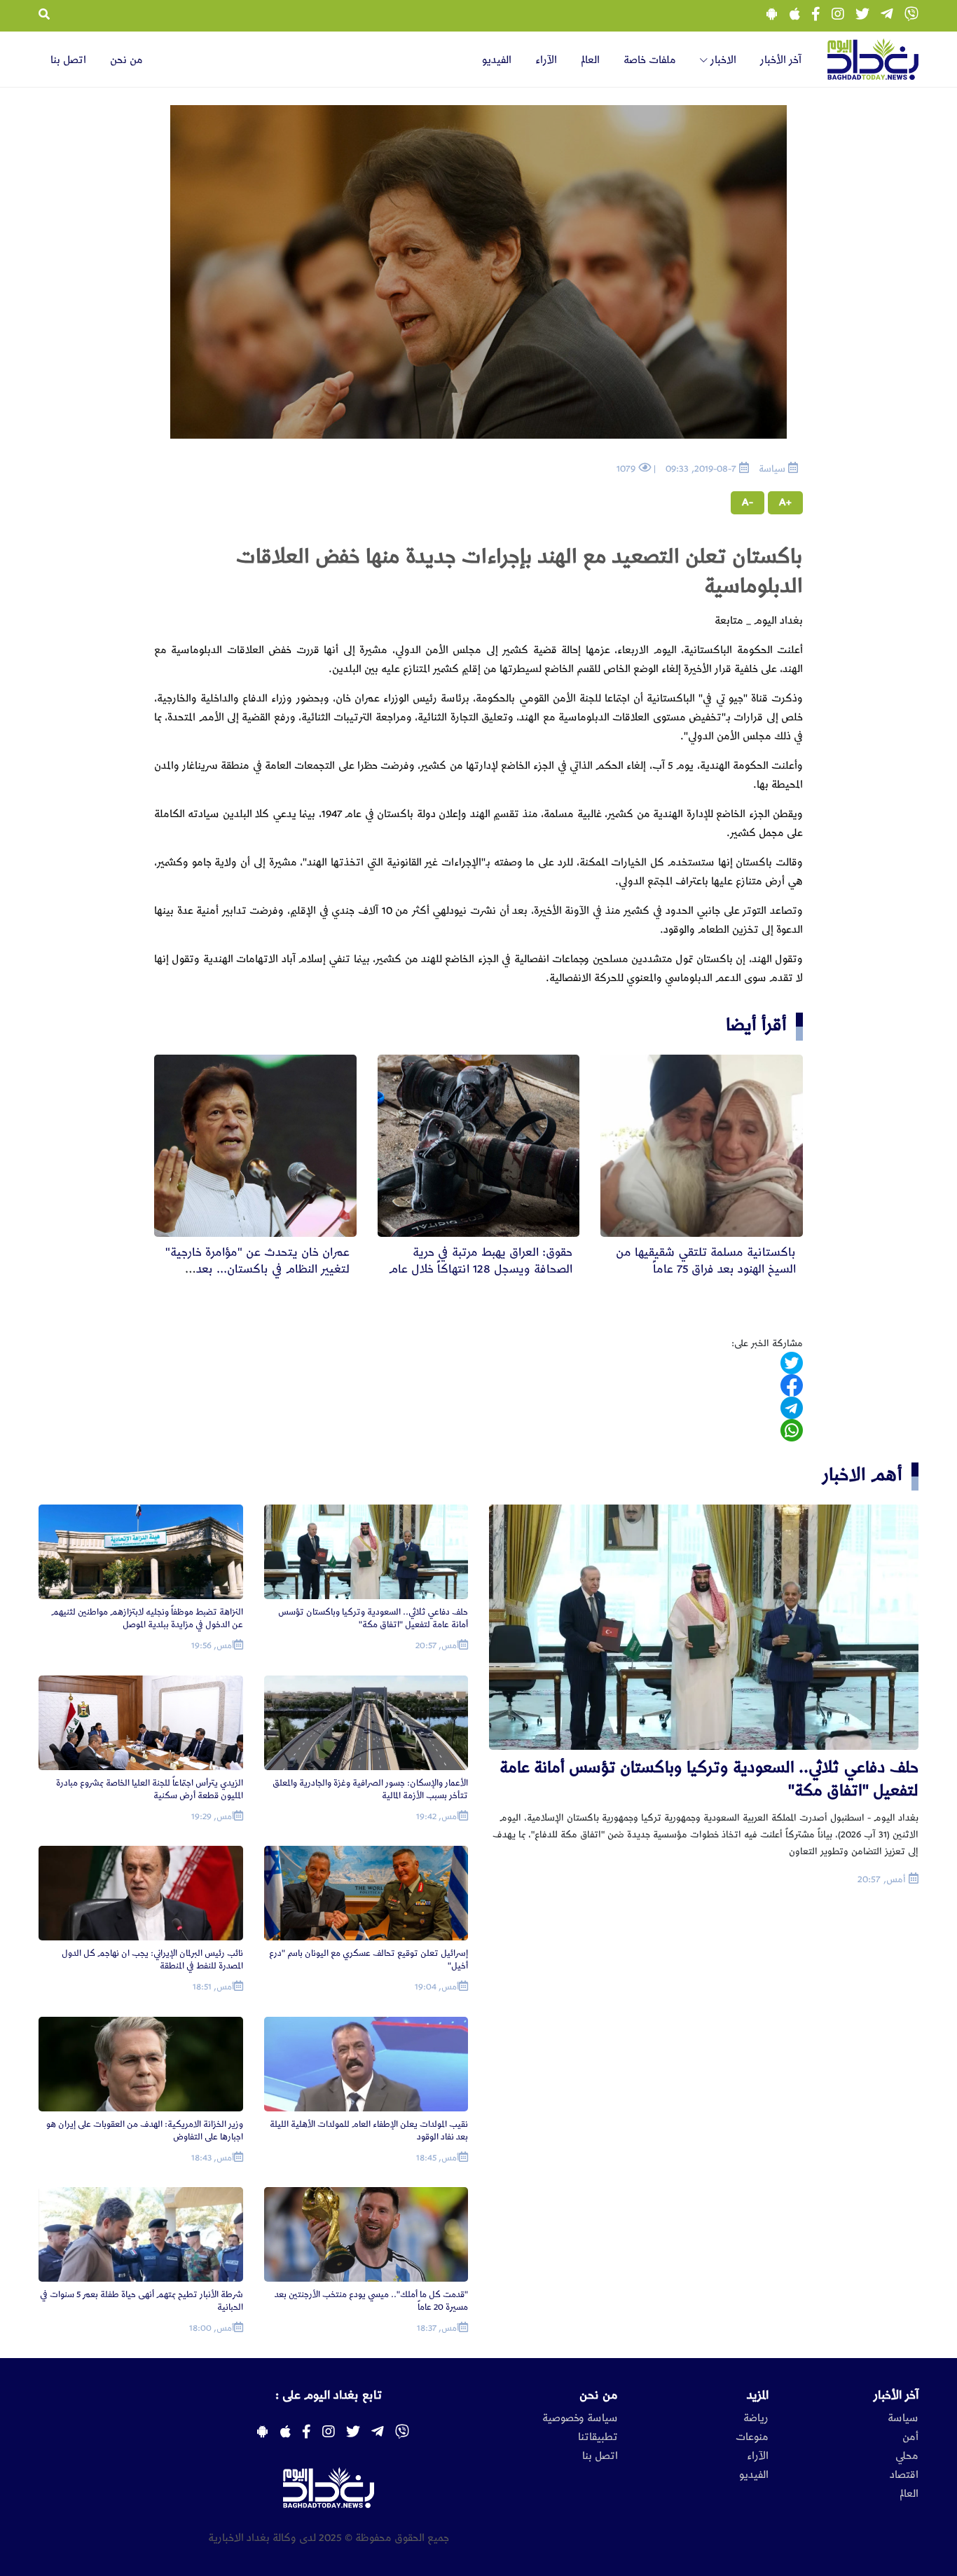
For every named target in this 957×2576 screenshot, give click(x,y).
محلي (907, 2456)
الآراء (546, 60)
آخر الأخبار (781, 60)
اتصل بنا (68, 60)
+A (785, 502)
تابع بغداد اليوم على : (329, 2395)
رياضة (756, 2418)
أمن (910, 2437)
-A (748, 502)
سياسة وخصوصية (580, 2418)
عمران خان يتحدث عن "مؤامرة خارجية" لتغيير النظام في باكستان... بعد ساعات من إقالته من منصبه (257, 1269)
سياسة (903, 2418)
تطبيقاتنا (598, 2437)
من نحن (126, 60)
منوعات (752, 2437)
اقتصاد (904, 2475)
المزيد (758, 2395)
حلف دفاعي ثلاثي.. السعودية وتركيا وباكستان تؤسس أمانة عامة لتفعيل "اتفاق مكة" (709, 1779)
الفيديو (497, 60)
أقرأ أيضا (756, 1025)
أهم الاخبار (862, 1475)
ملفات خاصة (650, 60)
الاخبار (722, 60)
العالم (590, 60)
